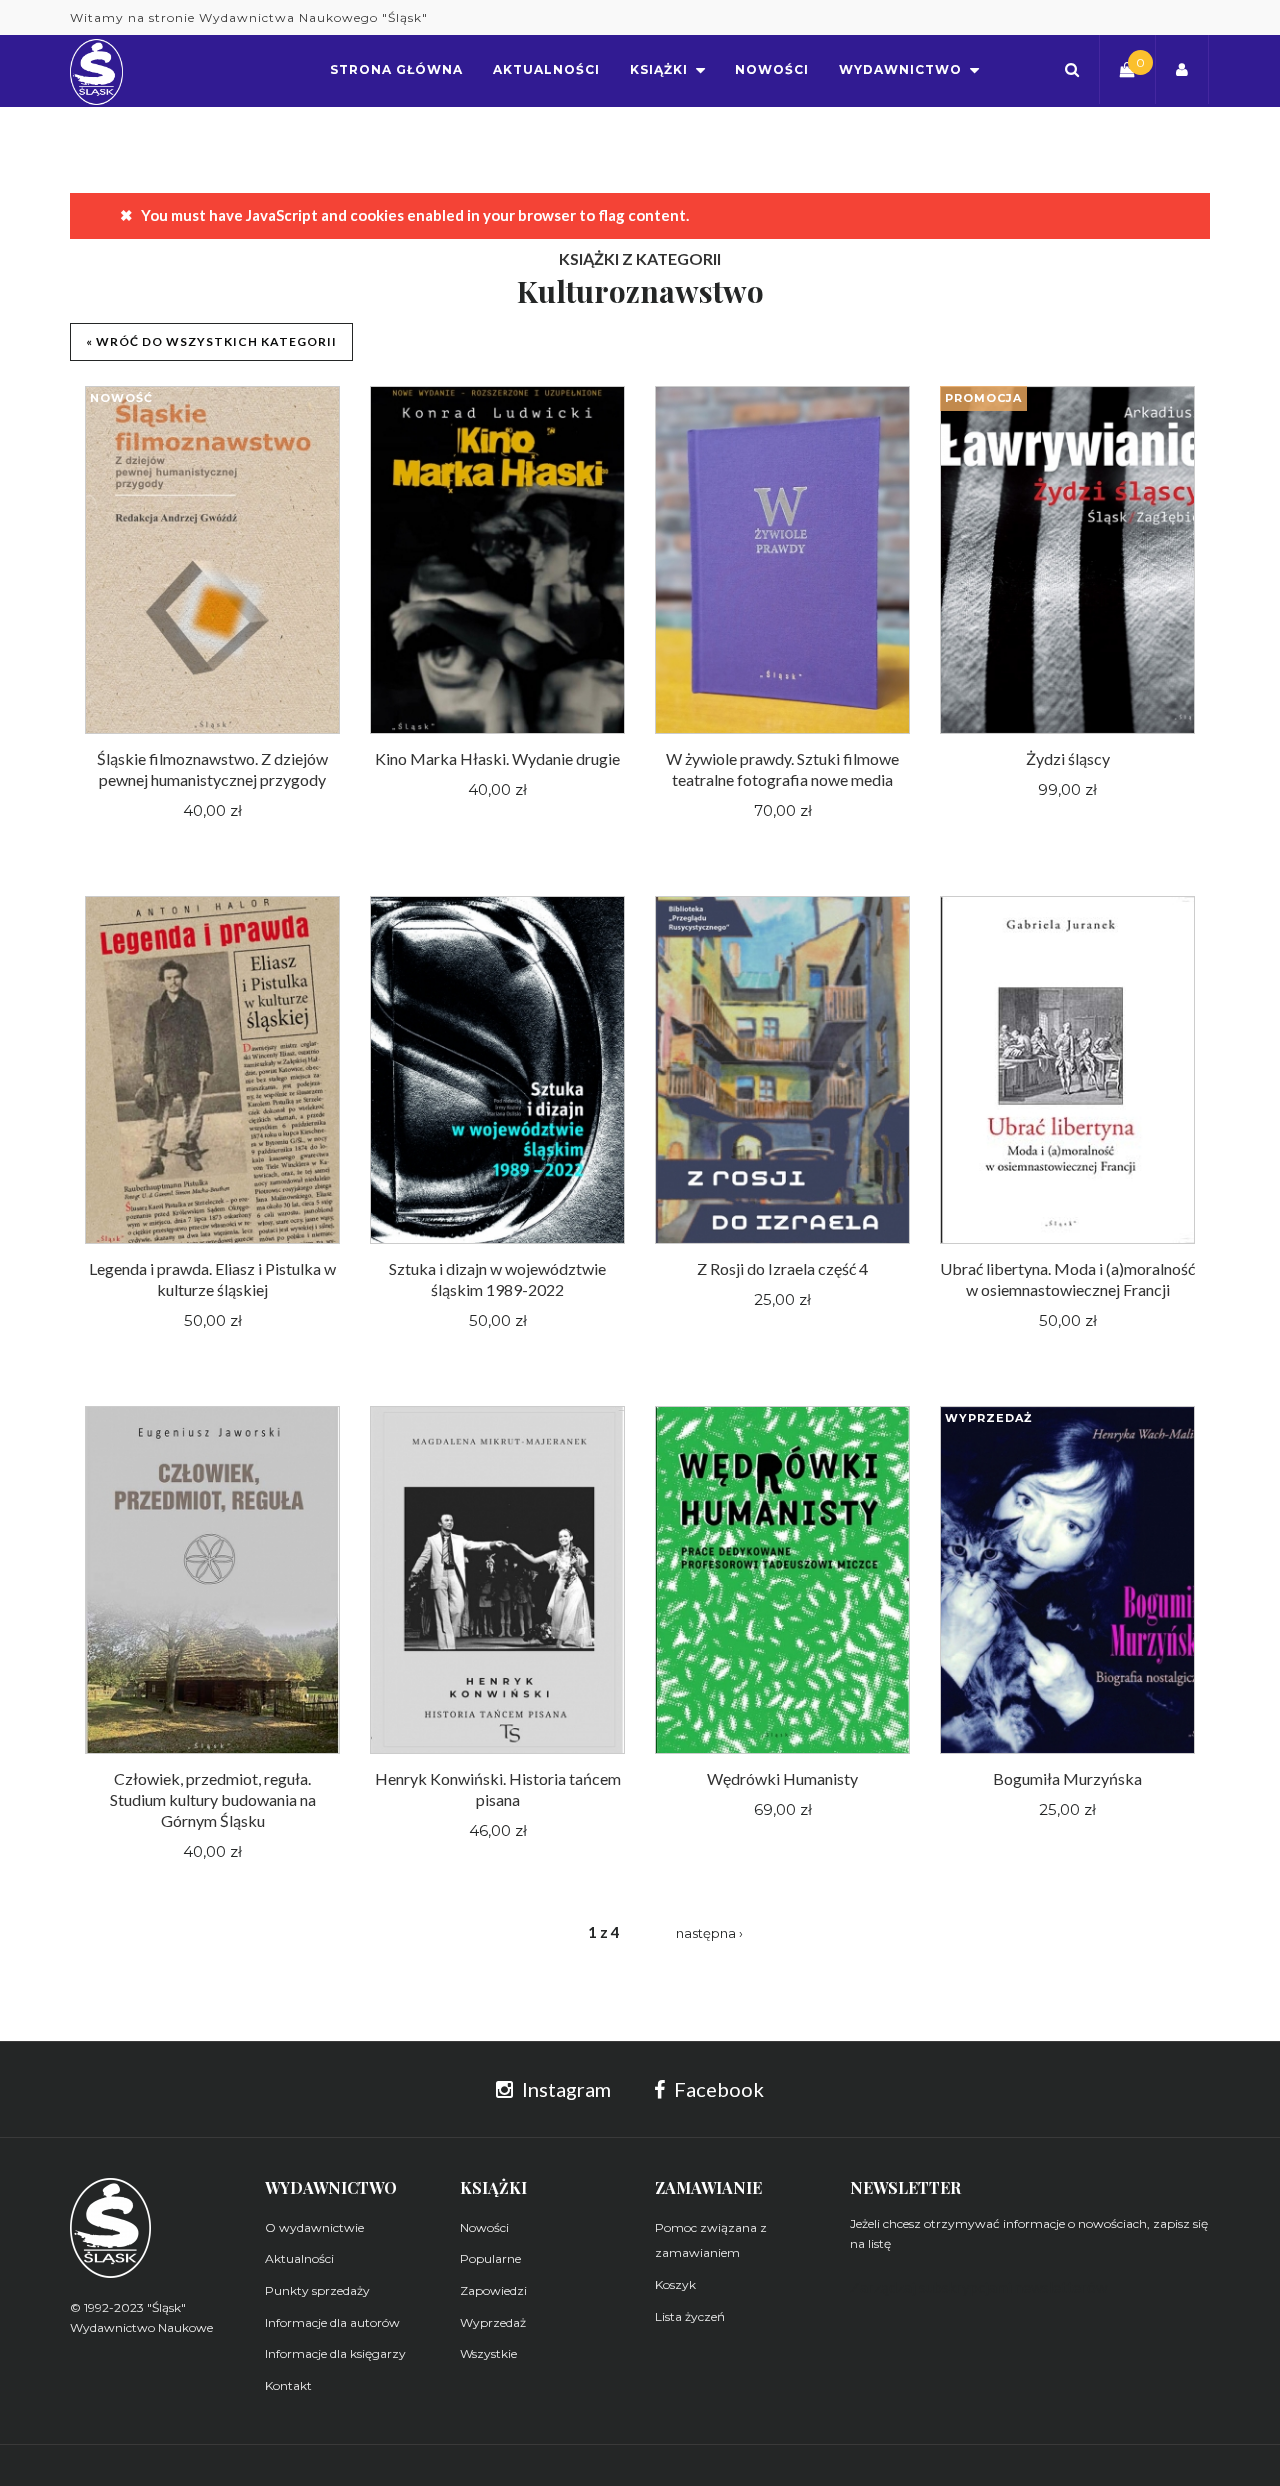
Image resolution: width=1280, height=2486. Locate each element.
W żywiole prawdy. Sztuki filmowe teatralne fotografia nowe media (782, 769)
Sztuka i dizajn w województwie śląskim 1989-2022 (497, 1279)
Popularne (490, 2258)
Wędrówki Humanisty (782, 1778)
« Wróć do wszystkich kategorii (211, 341)
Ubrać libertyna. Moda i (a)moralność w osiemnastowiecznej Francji (1067, 1279)
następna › (709, 1933)
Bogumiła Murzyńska (1067, 1778)
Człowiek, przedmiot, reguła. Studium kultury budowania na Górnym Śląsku (213, 1799)
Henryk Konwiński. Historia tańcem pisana (498, 1789)
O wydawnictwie (314, 2227)
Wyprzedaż (493, 2322)
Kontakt (288, 2385)
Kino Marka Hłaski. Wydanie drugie (497, 758)
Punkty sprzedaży (317, 2290)
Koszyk (675, 2284)
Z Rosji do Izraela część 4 (782, 1268)
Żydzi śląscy (1068, 758)
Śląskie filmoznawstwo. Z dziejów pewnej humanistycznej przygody (212, 769)
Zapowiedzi (493, 2290)
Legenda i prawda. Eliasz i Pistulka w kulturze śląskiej (212, 1279)
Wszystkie (488, 2353)
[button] (1072, 69)
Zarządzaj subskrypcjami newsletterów (978, 2287)
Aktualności (299, 2258)
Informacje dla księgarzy (335, 2353)
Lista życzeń (690, 2316)
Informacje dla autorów (332, 2322)
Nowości (484, 2227)
